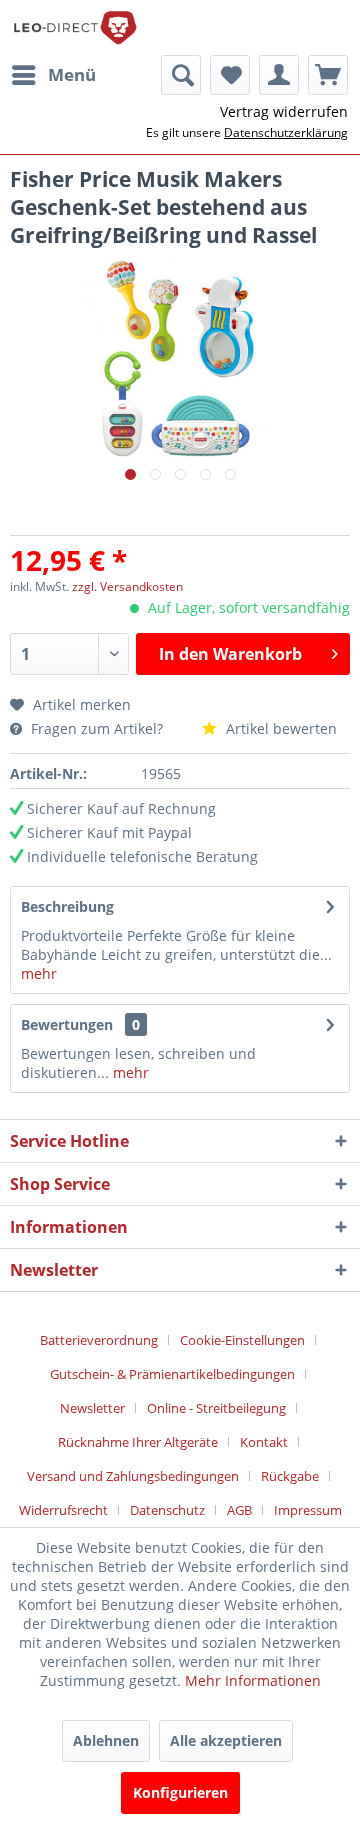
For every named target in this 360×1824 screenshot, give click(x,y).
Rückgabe (290, 1476)
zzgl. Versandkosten (127, 586)
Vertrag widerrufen (284, 111)
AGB (239, 1510)
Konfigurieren (180, 1792)
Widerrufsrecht (63, 1510)
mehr (39, 973)
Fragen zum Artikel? (97, 728)
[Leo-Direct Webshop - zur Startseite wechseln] (74, 27)
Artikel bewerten (279, 728)
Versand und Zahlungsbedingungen (133, 1476)
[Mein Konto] (279, 75)
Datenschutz (167, 1510)
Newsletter (92, 1408)
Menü (72, 74)
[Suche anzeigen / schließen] (181, 75)
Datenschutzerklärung (286, 132)
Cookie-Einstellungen (242, 1340)
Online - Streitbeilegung (216, 1408)
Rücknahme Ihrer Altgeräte (138, 1442)
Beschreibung (67, 906)
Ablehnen (106, 1740)
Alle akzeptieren (226, 1740)
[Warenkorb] (328, 75)
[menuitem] (53, 75)
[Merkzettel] (230, 75)
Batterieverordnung (99, 1340)
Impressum (308, 1510)
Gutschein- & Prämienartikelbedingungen (172, 1374)
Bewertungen (67, 1024)
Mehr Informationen (253, 1680)
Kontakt (264, 1442)
